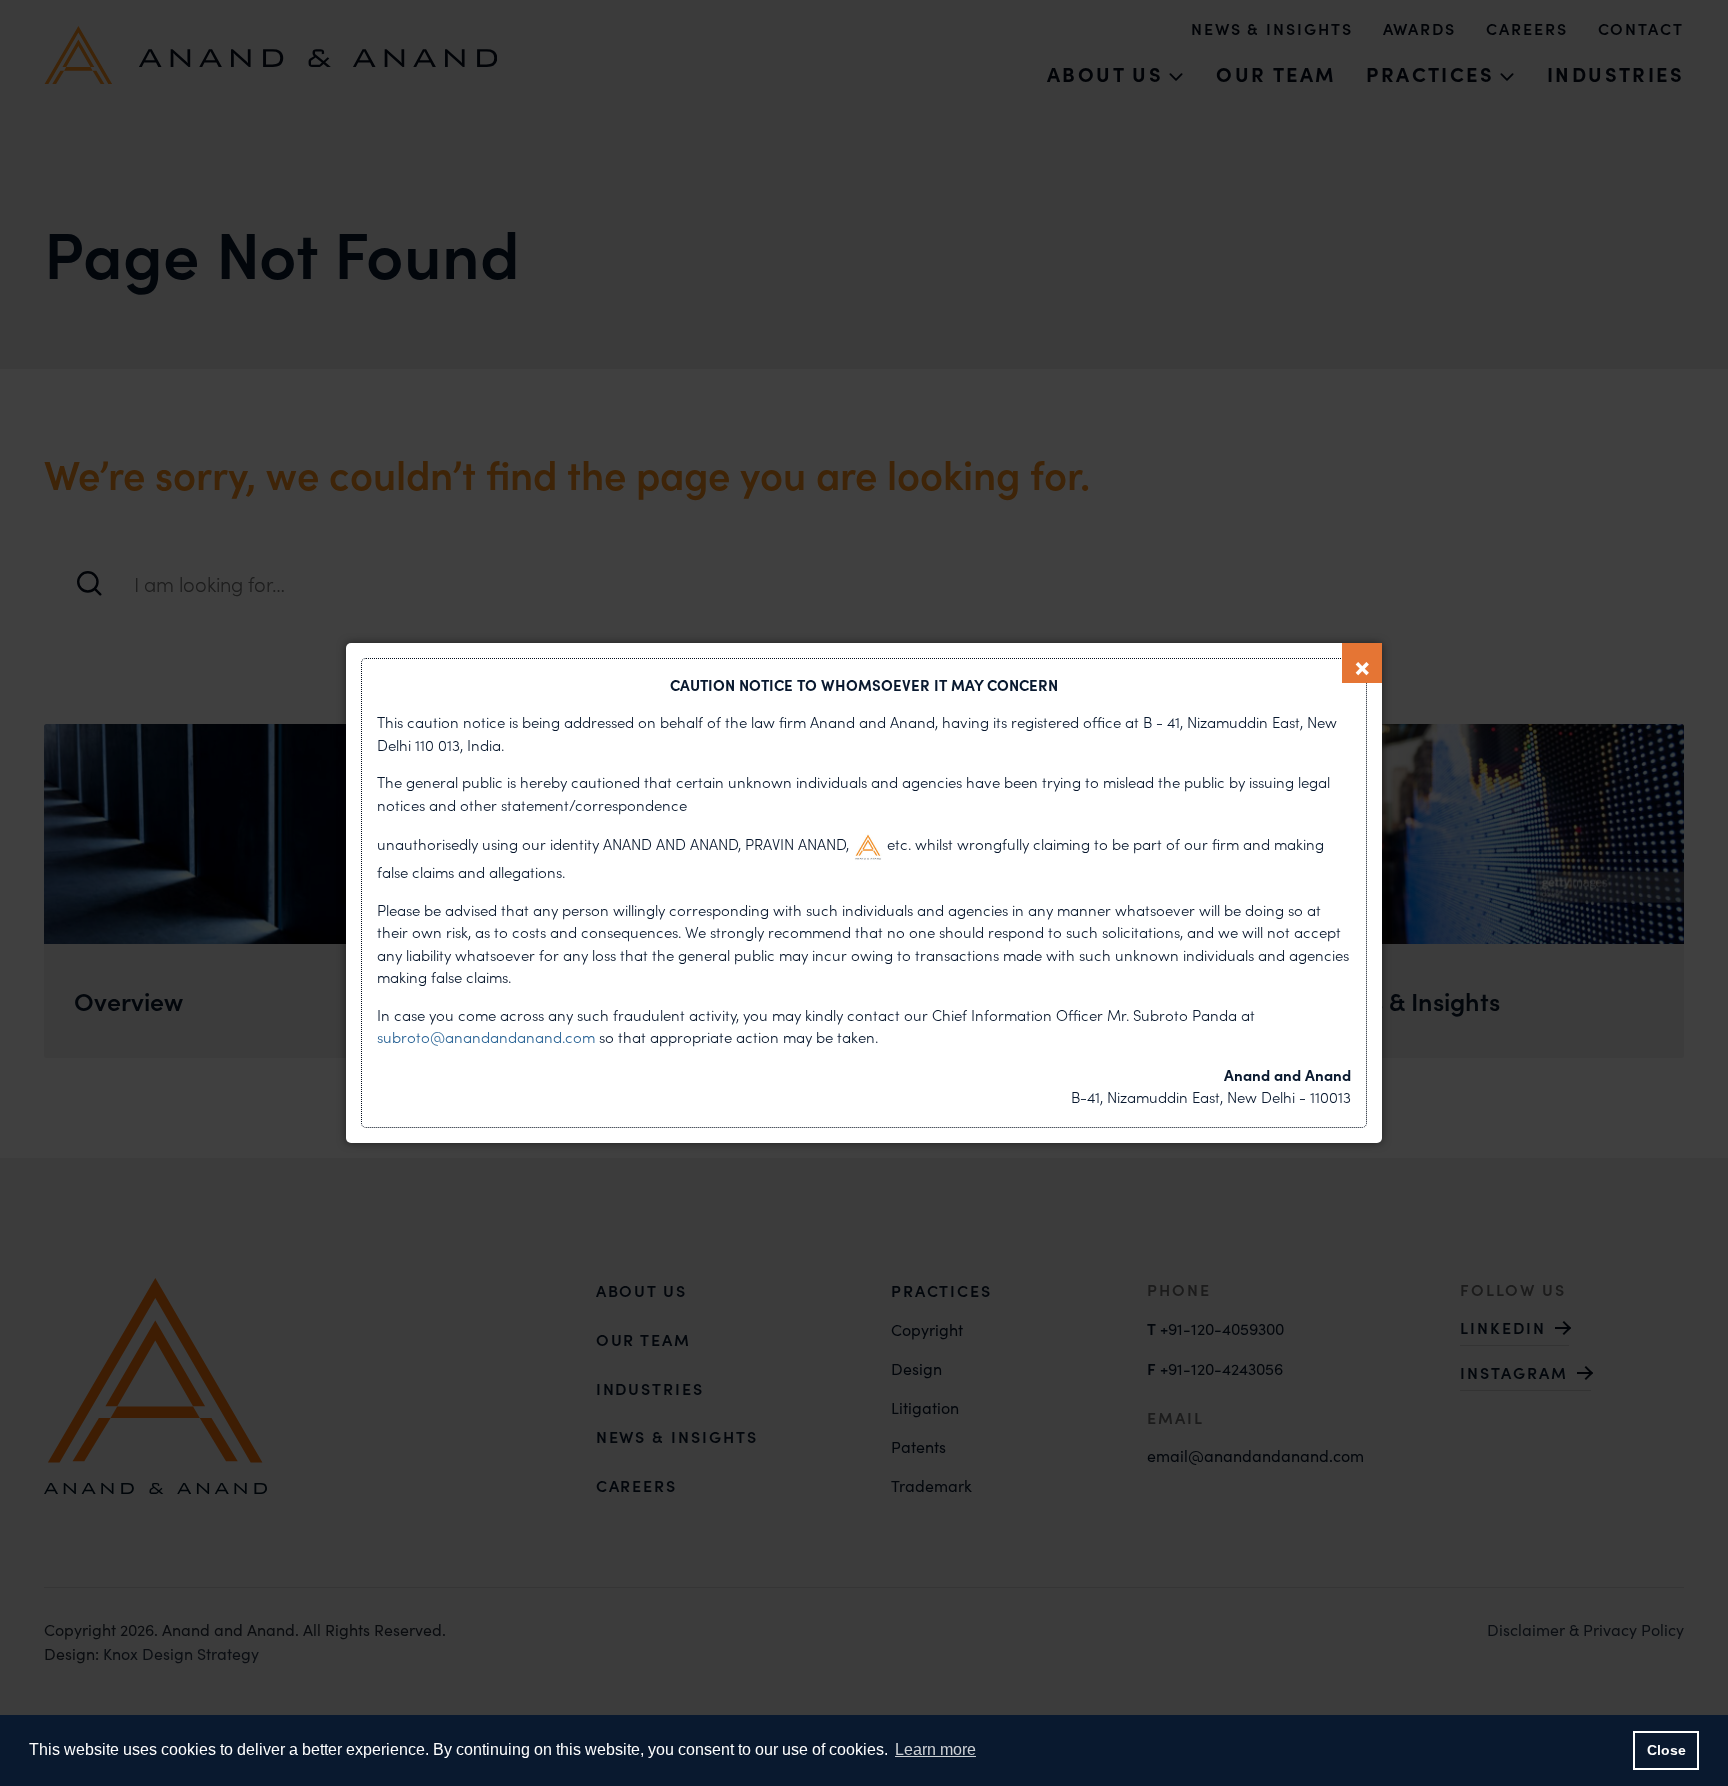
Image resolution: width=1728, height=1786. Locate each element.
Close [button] (1666, 1750)
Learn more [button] (935, 1749)
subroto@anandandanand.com (488, 1038)
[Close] (1362, 663)
